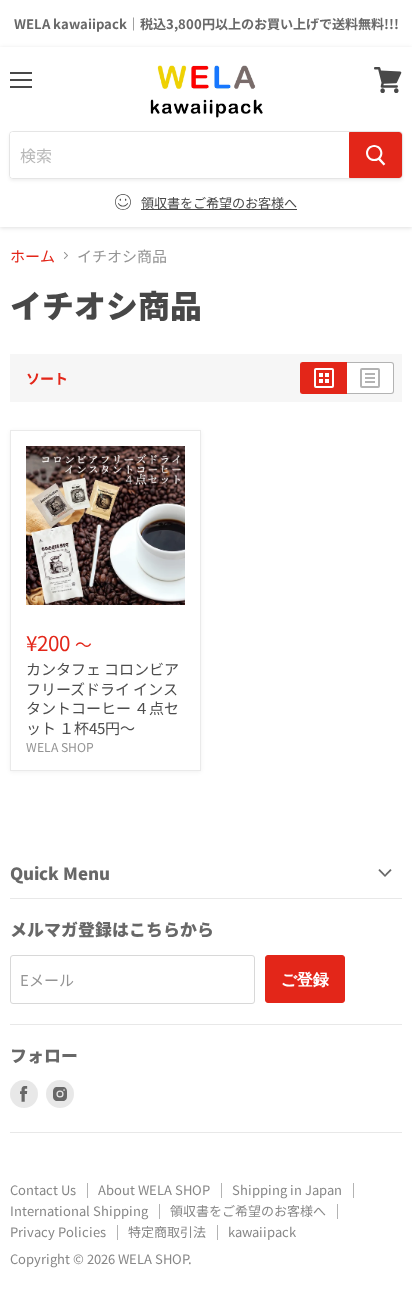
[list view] (370, 378)
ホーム (32, 255)
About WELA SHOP (154, 1189)
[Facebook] (24, 1094)
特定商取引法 (167, 1231)
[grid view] (323, 378)
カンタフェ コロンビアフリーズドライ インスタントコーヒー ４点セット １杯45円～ (102, 698)
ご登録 (305, 978)
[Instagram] (60, 1094)
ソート (47, 378)
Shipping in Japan (287, 1189)
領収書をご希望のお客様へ (219, 202)
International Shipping (79, 1210)
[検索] (375, 155)
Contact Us (43, 1189)
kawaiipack (262, 1231)
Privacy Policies (58, 1231)
